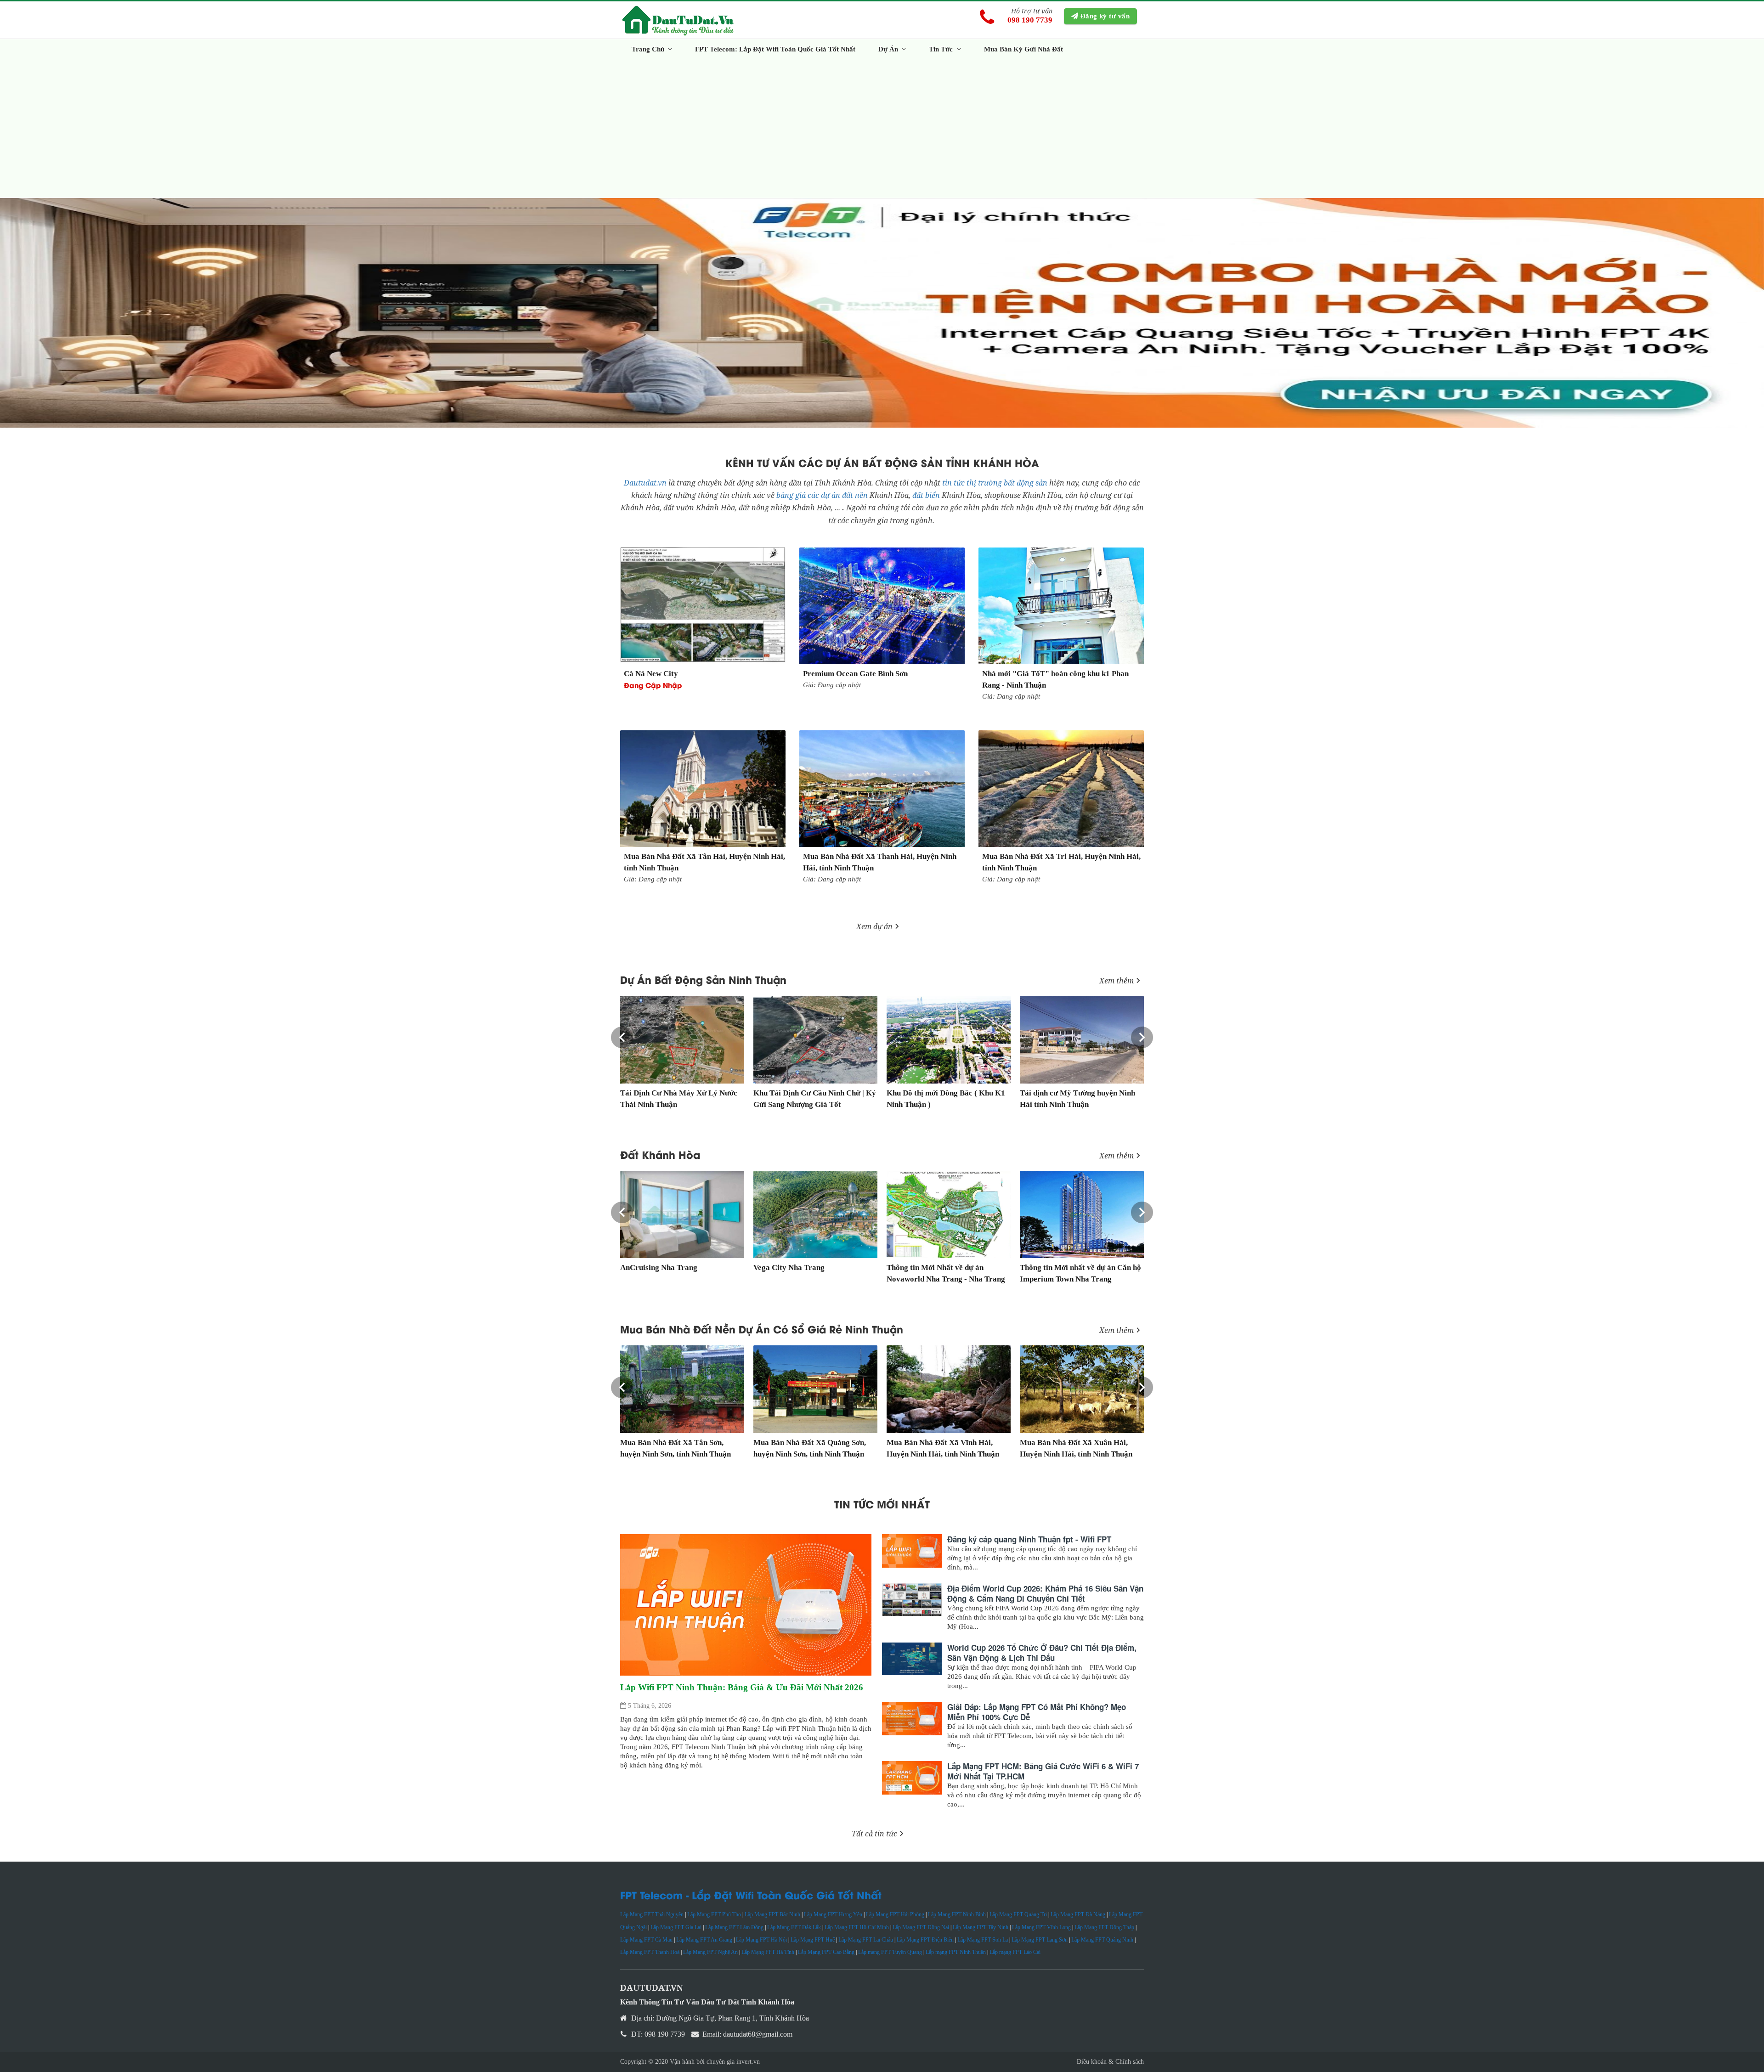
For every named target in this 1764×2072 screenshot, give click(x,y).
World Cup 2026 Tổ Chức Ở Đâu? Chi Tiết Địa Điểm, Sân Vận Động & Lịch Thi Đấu (1042, 1653)
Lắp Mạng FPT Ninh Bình (957, 1914)
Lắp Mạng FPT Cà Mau (646, 1940)
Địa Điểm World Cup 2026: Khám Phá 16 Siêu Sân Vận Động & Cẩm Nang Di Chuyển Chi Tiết (1045, 1593)
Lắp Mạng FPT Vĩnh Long (1041, 1927)
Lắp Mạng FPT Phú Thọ (714, 1914)
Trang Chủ (649, 49)
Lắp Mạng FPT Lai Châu (866, 1940)
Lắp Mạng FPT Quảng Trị (1018, 1914)
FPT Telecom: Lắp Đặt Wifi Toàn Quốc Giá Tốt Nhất (775, 49)
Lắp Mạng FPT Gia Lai (676, 1927)
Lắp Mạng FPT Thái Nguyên (652, 1914)
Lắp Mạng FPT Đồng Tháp (1104, 1927)
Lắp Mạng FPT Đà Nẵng (1078, 1914)
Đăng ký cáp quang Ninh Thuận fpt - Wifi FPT (1029, 1539)
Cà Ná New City (651, 674)
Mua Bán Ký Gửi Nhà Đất (1023, 49)
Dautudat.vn (645, 483)
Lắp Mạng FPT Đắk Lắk (794, 1927)
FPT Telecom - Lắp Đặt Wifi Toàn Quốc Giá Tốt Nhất (751, 1895)
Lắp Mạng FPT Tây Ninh (981, 1927)
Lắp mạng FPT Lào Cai (1015, 1952)
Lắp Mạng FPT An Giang (704, 1940)
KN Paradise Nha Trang (1060, 1267)
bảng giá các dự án (808, 495)
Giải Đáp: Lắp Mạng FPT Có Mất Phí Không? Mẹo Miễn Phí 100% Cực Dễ (1037, 1712)
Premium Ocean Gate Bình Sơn (855, 674)
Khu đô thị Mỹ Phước (902, 1093)
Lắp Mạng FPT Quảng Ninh (1102, 1940)
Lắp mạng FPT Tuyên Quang (890, 1952)
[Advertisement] (896, 129)
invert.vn (748, 2062)
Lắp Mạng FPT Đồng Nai (921, 1927)
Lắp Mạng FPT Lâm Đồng (734, 1927)
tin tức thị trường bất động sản (995, 483)
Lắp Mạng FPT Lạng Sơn (1040, 1940)
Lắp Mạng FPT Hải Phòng (895, 1914)
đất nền (855, 495)
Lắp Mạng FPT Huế (813, 1940)
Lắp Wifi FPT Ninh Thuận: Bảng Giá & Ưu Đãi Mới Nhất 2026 (742, 1687)
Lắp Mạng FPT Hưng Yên (833, 1914)
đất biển (927, 495)
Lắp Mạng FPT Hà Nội (761, 1940)
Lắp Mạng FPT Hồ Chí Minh (857, 1927)
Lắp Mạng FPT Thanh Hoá (650, 1952)
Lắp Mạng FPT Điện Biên (925, 1940)
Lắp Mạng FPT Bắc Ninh (772, 1914)
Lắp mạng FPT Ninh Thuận (956, 1952)
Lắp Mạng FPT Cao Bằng (826, 1952)
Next (1142, 1038)
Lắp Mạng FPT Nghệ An (710, 1952)
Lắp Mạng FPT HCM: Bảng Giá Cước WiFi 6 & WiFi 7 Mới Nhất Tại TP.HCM (1043, 1771)
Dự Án (889, 49)
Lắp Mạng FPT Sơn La (983, 1940)
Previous (622, 1038)
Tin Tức (942, 49)
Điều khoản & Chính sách (1110, 2062)
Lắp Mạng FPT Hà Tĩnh (768, 1952)
